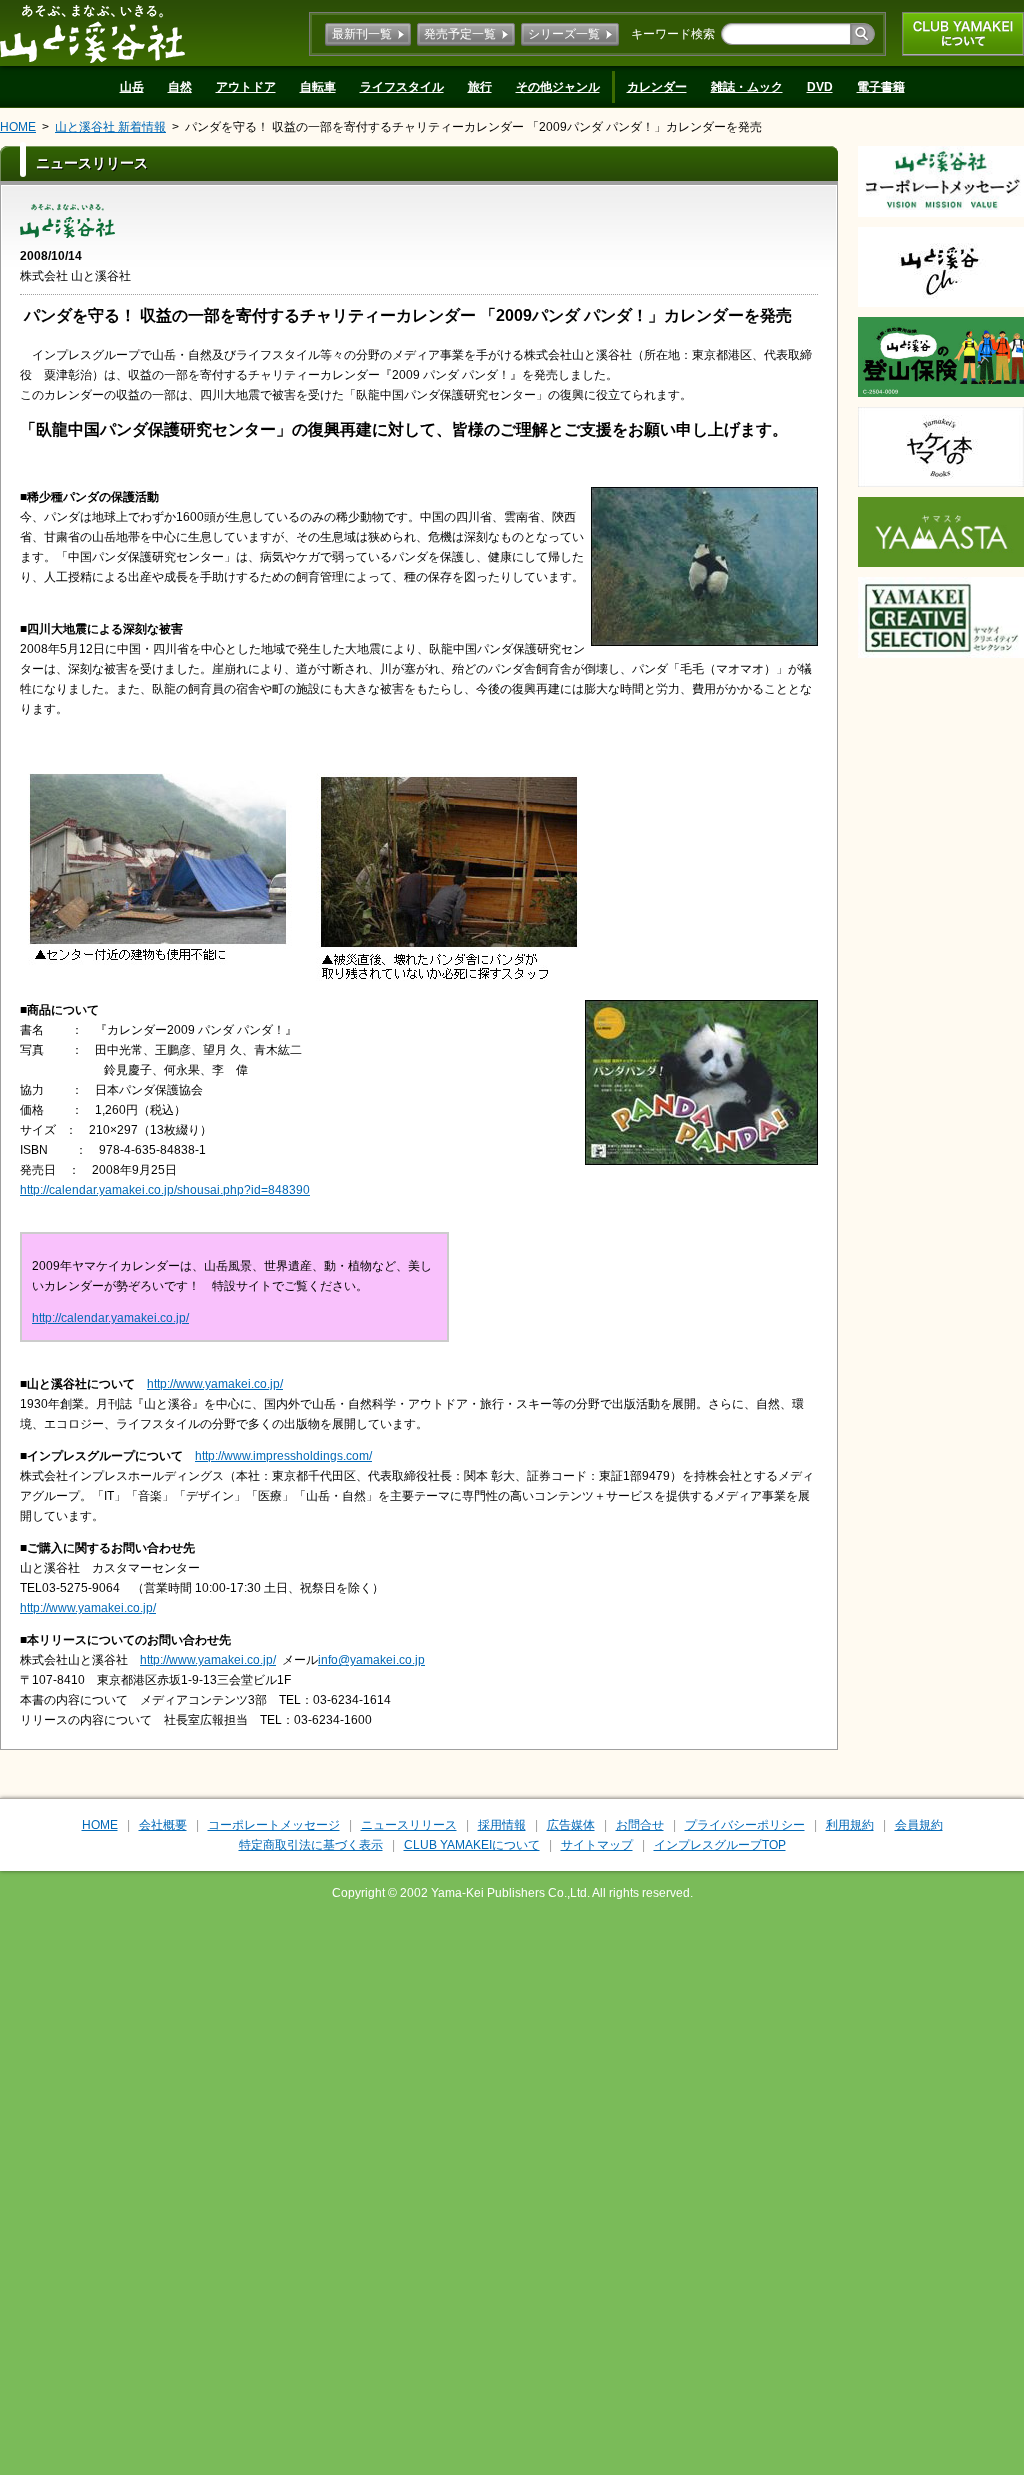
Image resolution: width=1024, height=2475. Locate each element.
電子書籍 (881, 87)
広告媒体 (571, 1825)
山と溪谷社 (92, 33)
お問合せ (640, 1825)
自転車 (318, 87)
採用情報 (502, 1825)
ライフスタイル (402, 87)
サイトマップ (597, 1845)
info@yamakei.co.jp (371, 1660)
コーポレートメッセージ (274, 1825)
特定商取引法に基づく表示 (311, 1845)
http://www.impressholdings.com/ (283, 1456)
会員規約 (919, 1825)
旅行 (480, 87)
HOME (18, 127)
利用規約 (850, 1825)
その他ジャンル (558, 87)
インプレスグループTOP (720, 1845)
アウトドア (246, 87)
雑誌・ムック (747, 87)
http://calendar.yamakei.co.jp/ (110, 1318)
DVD (820, 87)
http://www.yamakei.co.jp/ (215, 1384)
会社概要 (163, 1825)
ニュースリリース (409, 1825)
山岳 (132, 87)
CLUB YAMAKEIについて (963, 34)
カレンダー (657, 87)
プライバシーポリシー (745, 1825)
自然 (180, 87)
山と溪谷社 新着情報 (110, 127)
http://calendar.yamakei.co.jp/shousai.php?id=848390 (165, 1190)
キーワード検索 (673, 34)
